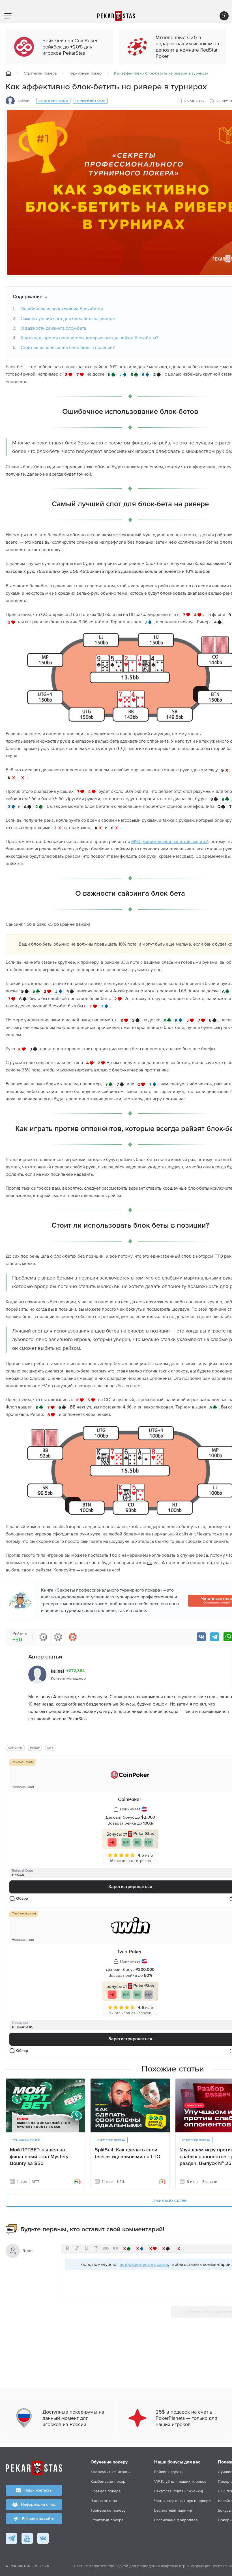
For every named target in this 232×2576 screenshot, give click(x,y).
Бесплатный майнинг (173, 2510)
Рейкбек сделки (169, 2472)
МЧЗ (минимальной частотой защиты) (170, 841)
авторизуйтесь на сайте (144, 2264)
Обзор (22, 1899)
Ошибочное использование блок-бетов (62, 309)
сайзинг (15, 1748)
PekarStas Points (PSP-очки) (179, 2491)
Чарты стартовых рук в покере (182, 2501)
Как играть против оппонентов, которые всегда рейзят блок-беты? (89, 338)
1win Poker (130, 1952)
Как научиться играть (110, 2472)
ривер (35, 1748)
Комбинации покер (108, 2481)
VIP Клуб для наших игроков (180, 2481)
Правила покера (106, 2491)
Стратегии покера (40, 73)
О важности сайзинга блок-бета (53, 328)
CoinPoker (130, 1800)
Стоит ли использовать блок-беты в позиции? (68, 347)
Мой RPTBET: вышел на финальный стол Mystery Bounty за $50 (39, 2157)
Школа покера (104, 2501)
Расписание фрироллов (176, 2520)
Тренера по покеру (108, 2510)
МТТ (50, 1748)
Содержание (28, 297)
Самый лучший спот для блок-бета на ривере (68, 318)
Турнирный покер (85, 73)
